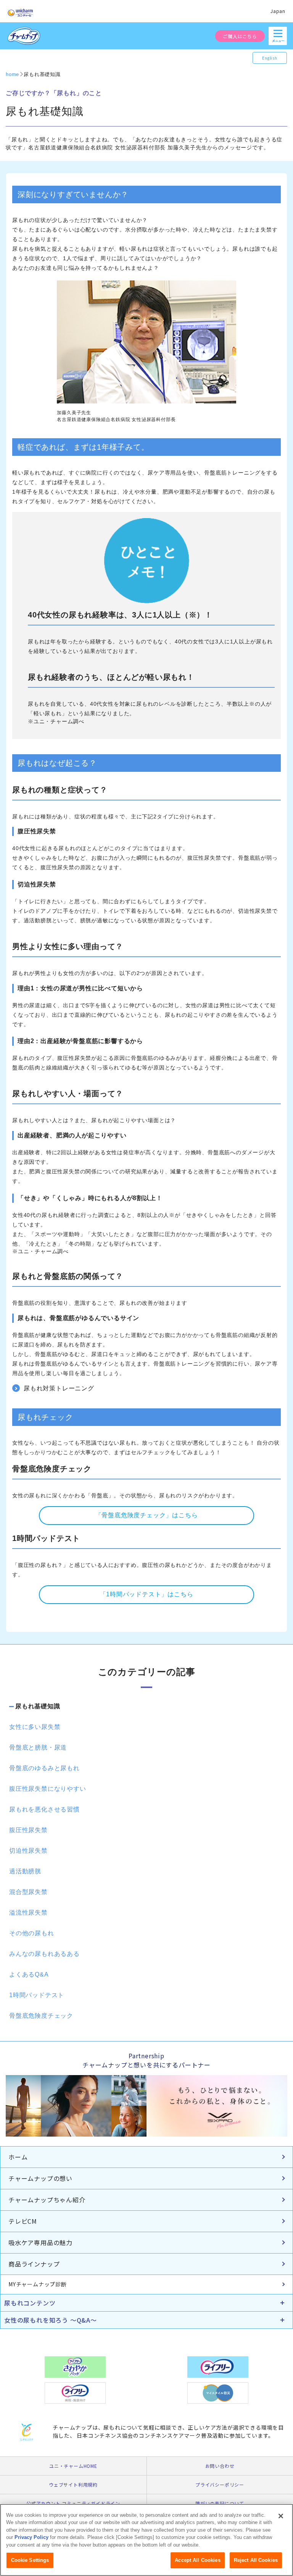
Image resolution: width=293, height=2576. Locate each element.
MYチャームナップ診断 (38, 2284)
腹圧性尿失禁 (28, 1830)
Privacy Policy (31, 2537)
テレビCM (23, 2221)
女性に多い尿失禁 (35, 1727)
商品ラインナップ (34, 2264)
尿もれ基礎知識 (38, 1706)
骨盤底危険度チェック (41, 2016)
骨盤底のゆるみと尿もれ (44, 1768)
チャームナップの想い (40, 2178)
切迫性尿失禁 (28, 1851)
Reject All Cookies (256, 2560)
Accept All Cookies (197, 2560)
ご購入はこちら (240, 36)
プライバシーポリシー (220, 2484)
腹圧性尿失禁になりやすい (48, 1789)
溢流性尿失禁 (28, 1913)
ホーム (18, 2157)
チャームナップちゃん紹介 (47, 2200)
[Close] (281, 2516)
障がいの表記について (220, 2503)
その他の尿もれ (32, 1933)
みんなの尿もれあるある (44, 1954)
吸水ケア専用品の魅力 (40, 2242)
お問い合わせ (220, 2466)
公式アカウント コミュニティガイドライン (73, 2503)
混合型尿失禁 (28, 1892)
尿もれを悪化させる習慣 (44, 1809)
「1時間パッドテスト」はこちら (147, 1594)
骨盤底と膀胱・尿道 (38, 1747)
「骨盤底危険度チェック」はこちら (147, 1515)
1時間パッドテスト (37, 1995)
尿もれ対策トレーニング (59, 1388)
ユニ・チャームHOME (73, 2466)
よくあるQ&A (29, 1974)
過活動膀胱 (25, 1871)
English (270, 58)
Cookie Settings (30, 2560)
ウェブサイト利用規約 (73, 2484)
